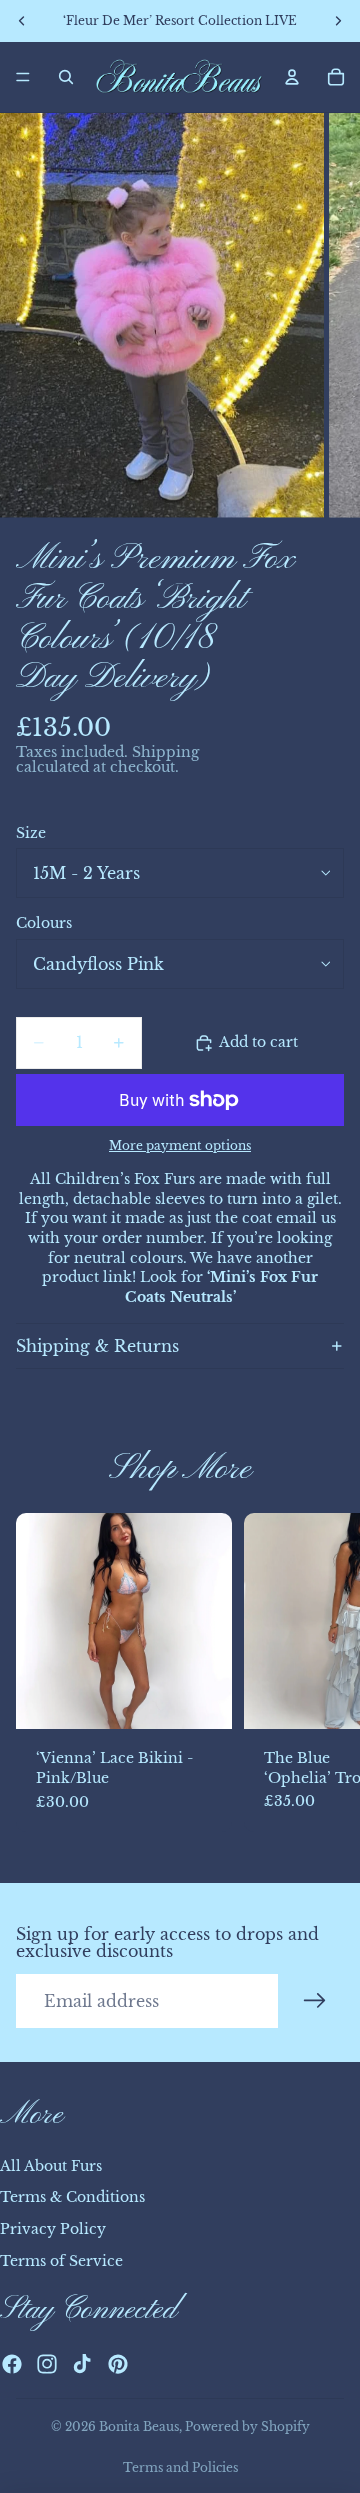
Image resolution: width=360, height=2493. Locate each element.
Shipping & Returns (97, 1346)
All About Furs (51, 2166)
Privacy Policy (53, 2229)
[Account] (292, 77)
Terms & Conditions (72, 2197)
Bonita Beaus (139, 2426)
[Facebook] (12, 2364)
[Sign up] (315, 2001)
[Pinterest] (118, 2364)
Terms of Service (61, 2261)
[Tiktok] (82, 2364)
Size (31, 833)
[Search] (66, 77)
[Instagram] (47, 2364)
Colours (44, 923)
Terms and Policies (180, 2467)
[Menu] (23, 77)
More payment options (180, 1146)
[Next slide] (322, 1673)
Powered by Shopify (247, 2426)
